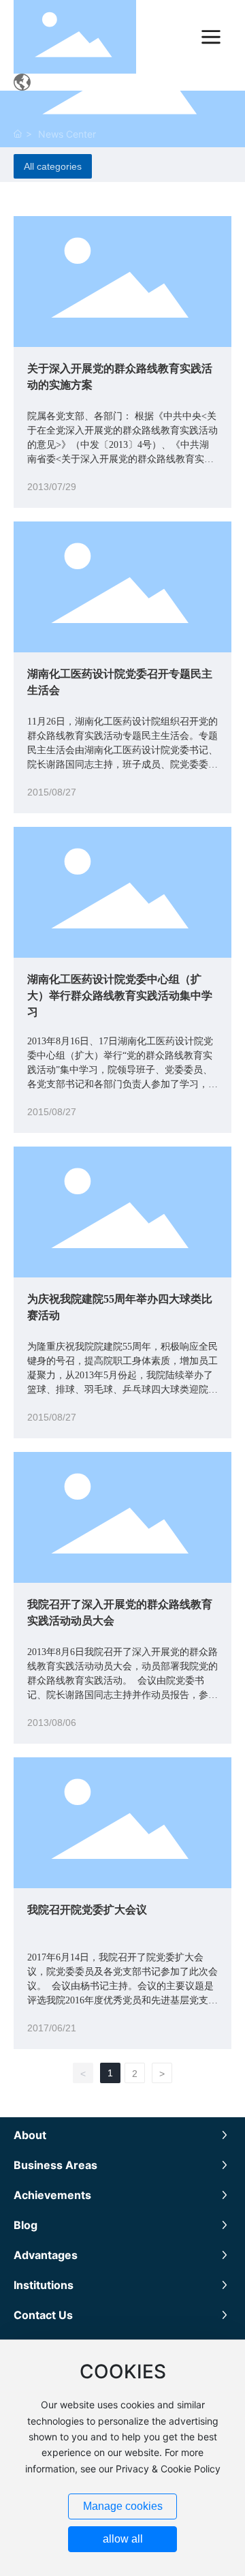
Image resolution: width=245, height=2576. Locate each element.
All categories (53, 166)
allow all (123, 2539)
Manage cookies (123, 2506)
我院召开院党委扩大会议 (87, 1910)
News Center (67, 134)
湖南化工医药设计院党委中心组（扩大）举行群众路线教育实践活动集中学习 (120, 996)
